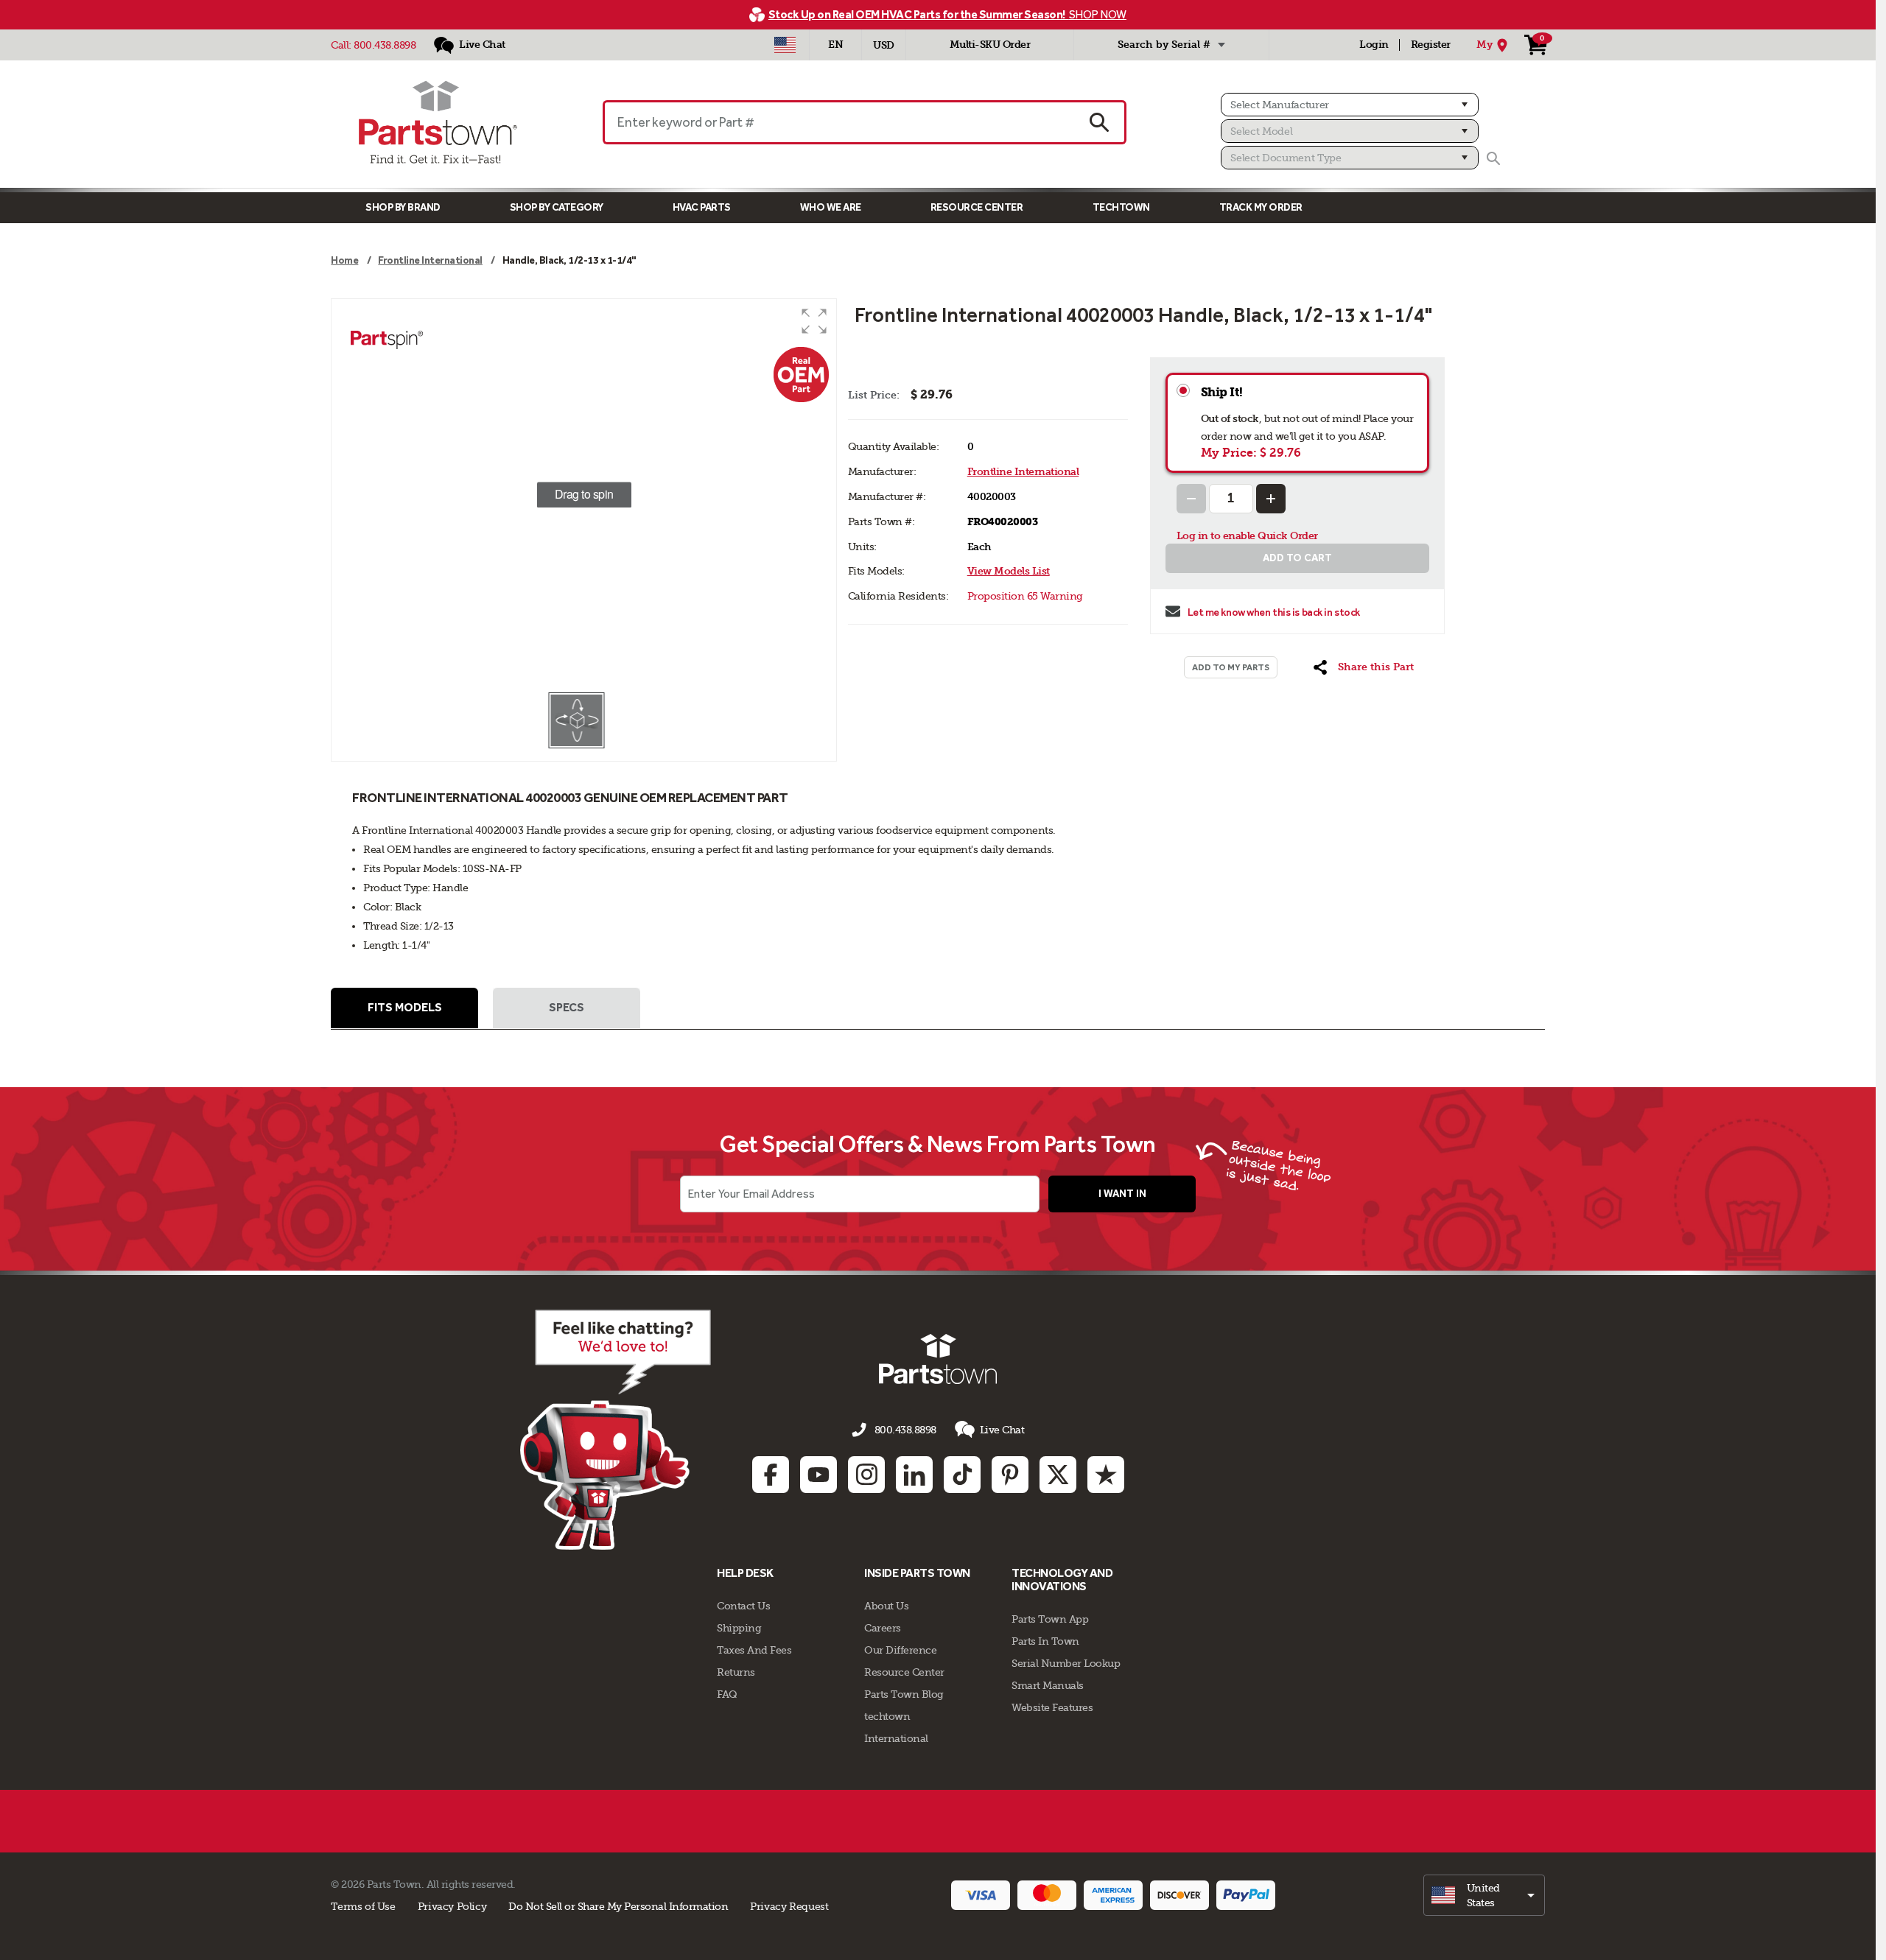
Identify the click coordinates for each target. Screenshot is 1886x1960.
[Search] (1493, 158)
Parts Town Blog (904, 1694)
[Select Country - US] (785, 45)
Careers (883, 1628)
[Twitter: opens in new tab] (1058, 1475)
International (896, 1738)
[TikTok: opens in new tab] (962, 1475)
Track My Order (1261, 207)
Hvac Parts (702, 207)
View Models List (1009, 571)
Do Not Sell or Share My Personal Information (618, 1906)
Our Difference (900, 1650)
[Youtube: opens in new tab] (818, 1475)
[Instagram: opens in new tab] (866, 1475)
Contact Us (743, 1606)
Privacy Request (789, 1906)
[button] (814, 321)
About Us (886, 1606)
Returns (736, 1672)
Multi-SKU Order (990, 45)
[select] (1484, 1895)
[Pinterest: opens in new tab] (1010, 1475)
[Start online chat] (616, 1430)
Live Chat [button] (1002, 1430)
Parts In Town (1045, 1641)
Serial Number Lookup (1066, 1663)
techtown (887, 1716)
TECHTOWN (1121, 207)
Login (1374, 45)
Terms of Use (363, 1906)
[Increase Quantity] (1271, 499)
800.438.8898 (385, 45)
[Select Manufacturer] (1349, 105)
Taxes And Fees (754, 1650)
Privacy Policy (452, 1906)
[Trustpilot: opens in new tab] (1106, 1475)
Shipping (739, 1628)
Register (1431, 45)
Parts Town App (1050, 1619)
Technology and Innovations (1062, 1580)
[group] (583, 495)
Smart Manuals (1048, 1685)
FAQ (727, 1694)
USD (884, 45)
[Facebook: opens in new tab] (771, 1475)
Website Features (1052, 1707)
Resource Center (977, 207)
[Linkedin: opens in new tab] (914, 1475)
